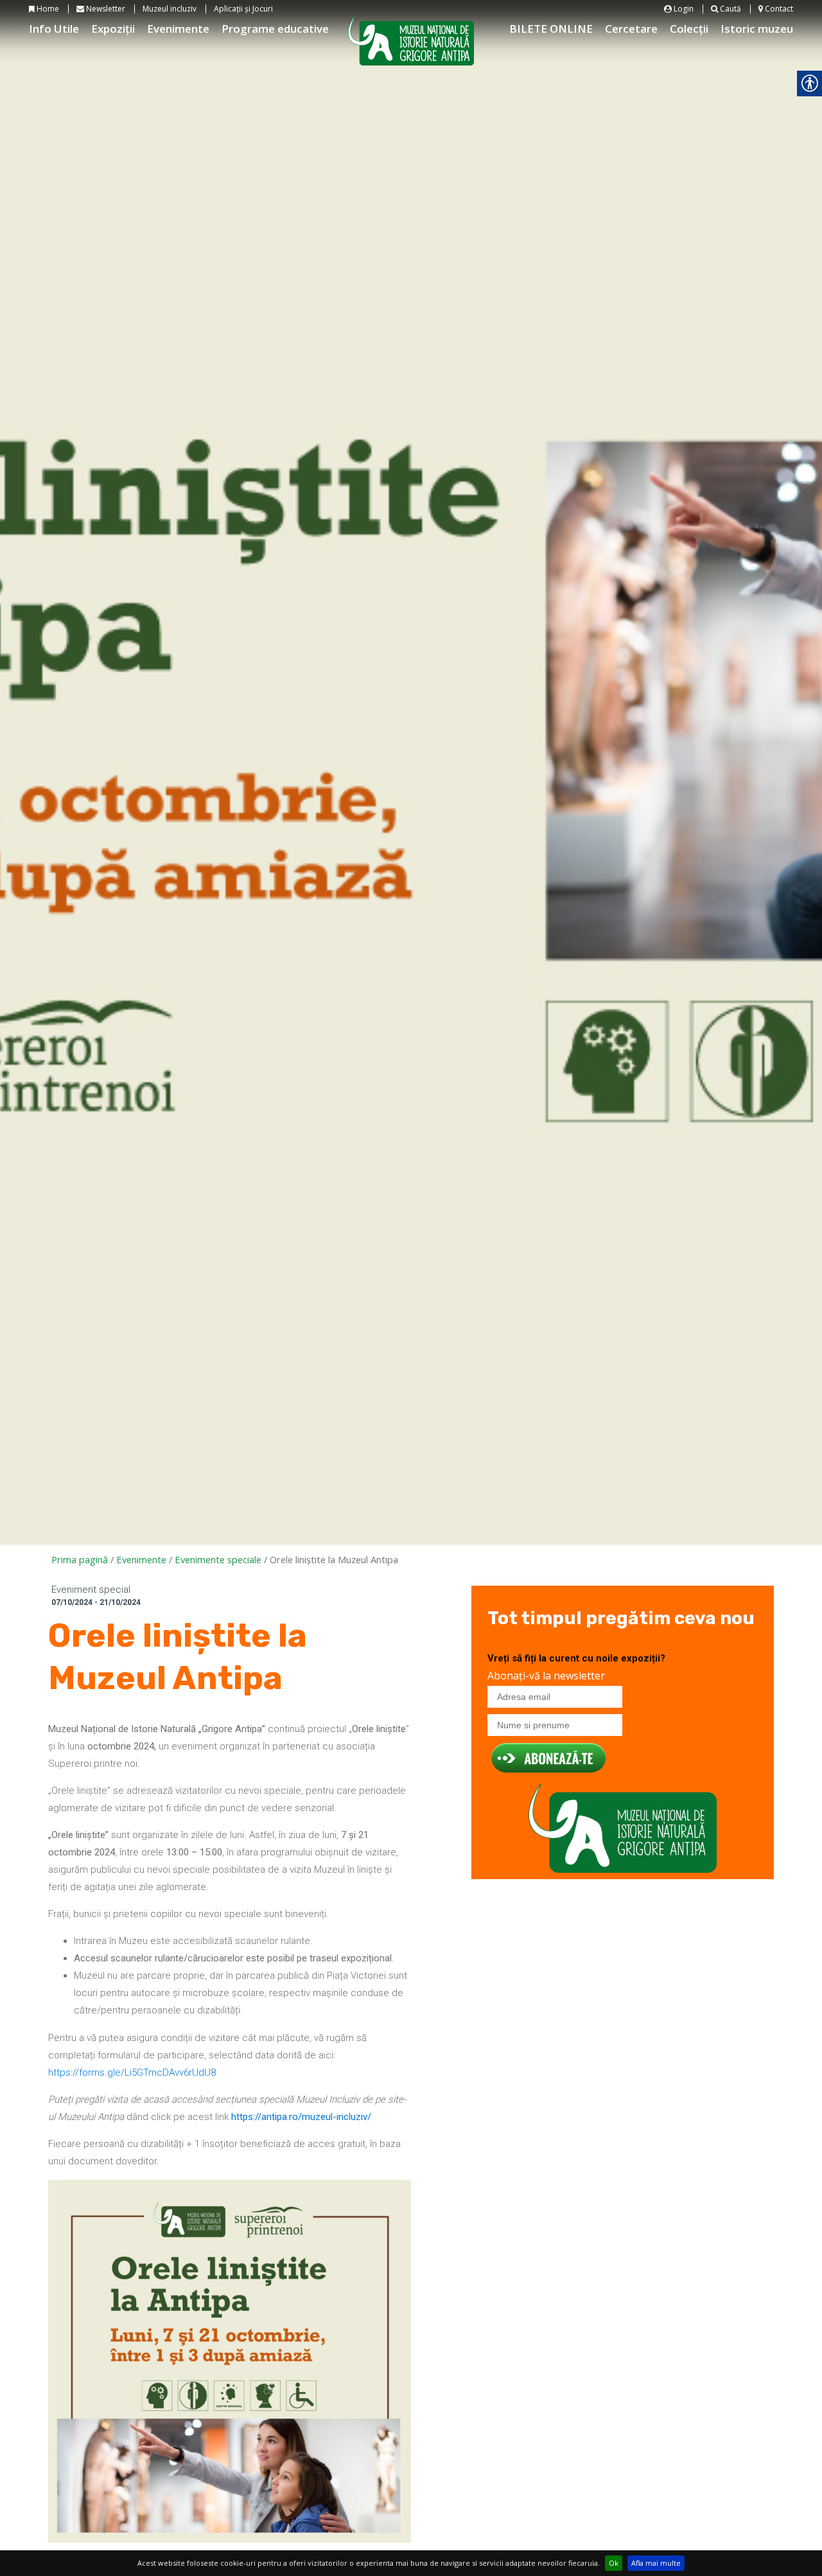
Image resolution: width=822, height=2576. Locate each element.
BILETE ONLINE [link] (551, 29)
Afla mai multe (656, 2563)
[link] (301, 2117)
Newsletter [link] (105, 9)
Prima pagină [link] (80, 1559)
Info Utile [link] (54, 29)
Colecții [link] (689, 29)
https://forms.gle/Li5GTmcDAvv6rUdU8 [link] (132, 2072)
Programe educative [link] (275, 29)
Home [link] (47, 9)
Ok (614, 2563)
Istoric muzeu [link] (757, 29)
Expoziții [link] (113, 29)
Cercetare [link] (631, 29)
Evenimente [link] (178, 29)
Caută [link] (730, 9)
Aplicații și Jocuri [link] (243, 9)
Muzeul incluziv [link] (170, 9)
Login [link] (683, 9)
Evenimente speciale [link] (218, 1559)
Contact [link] (778, 9)
